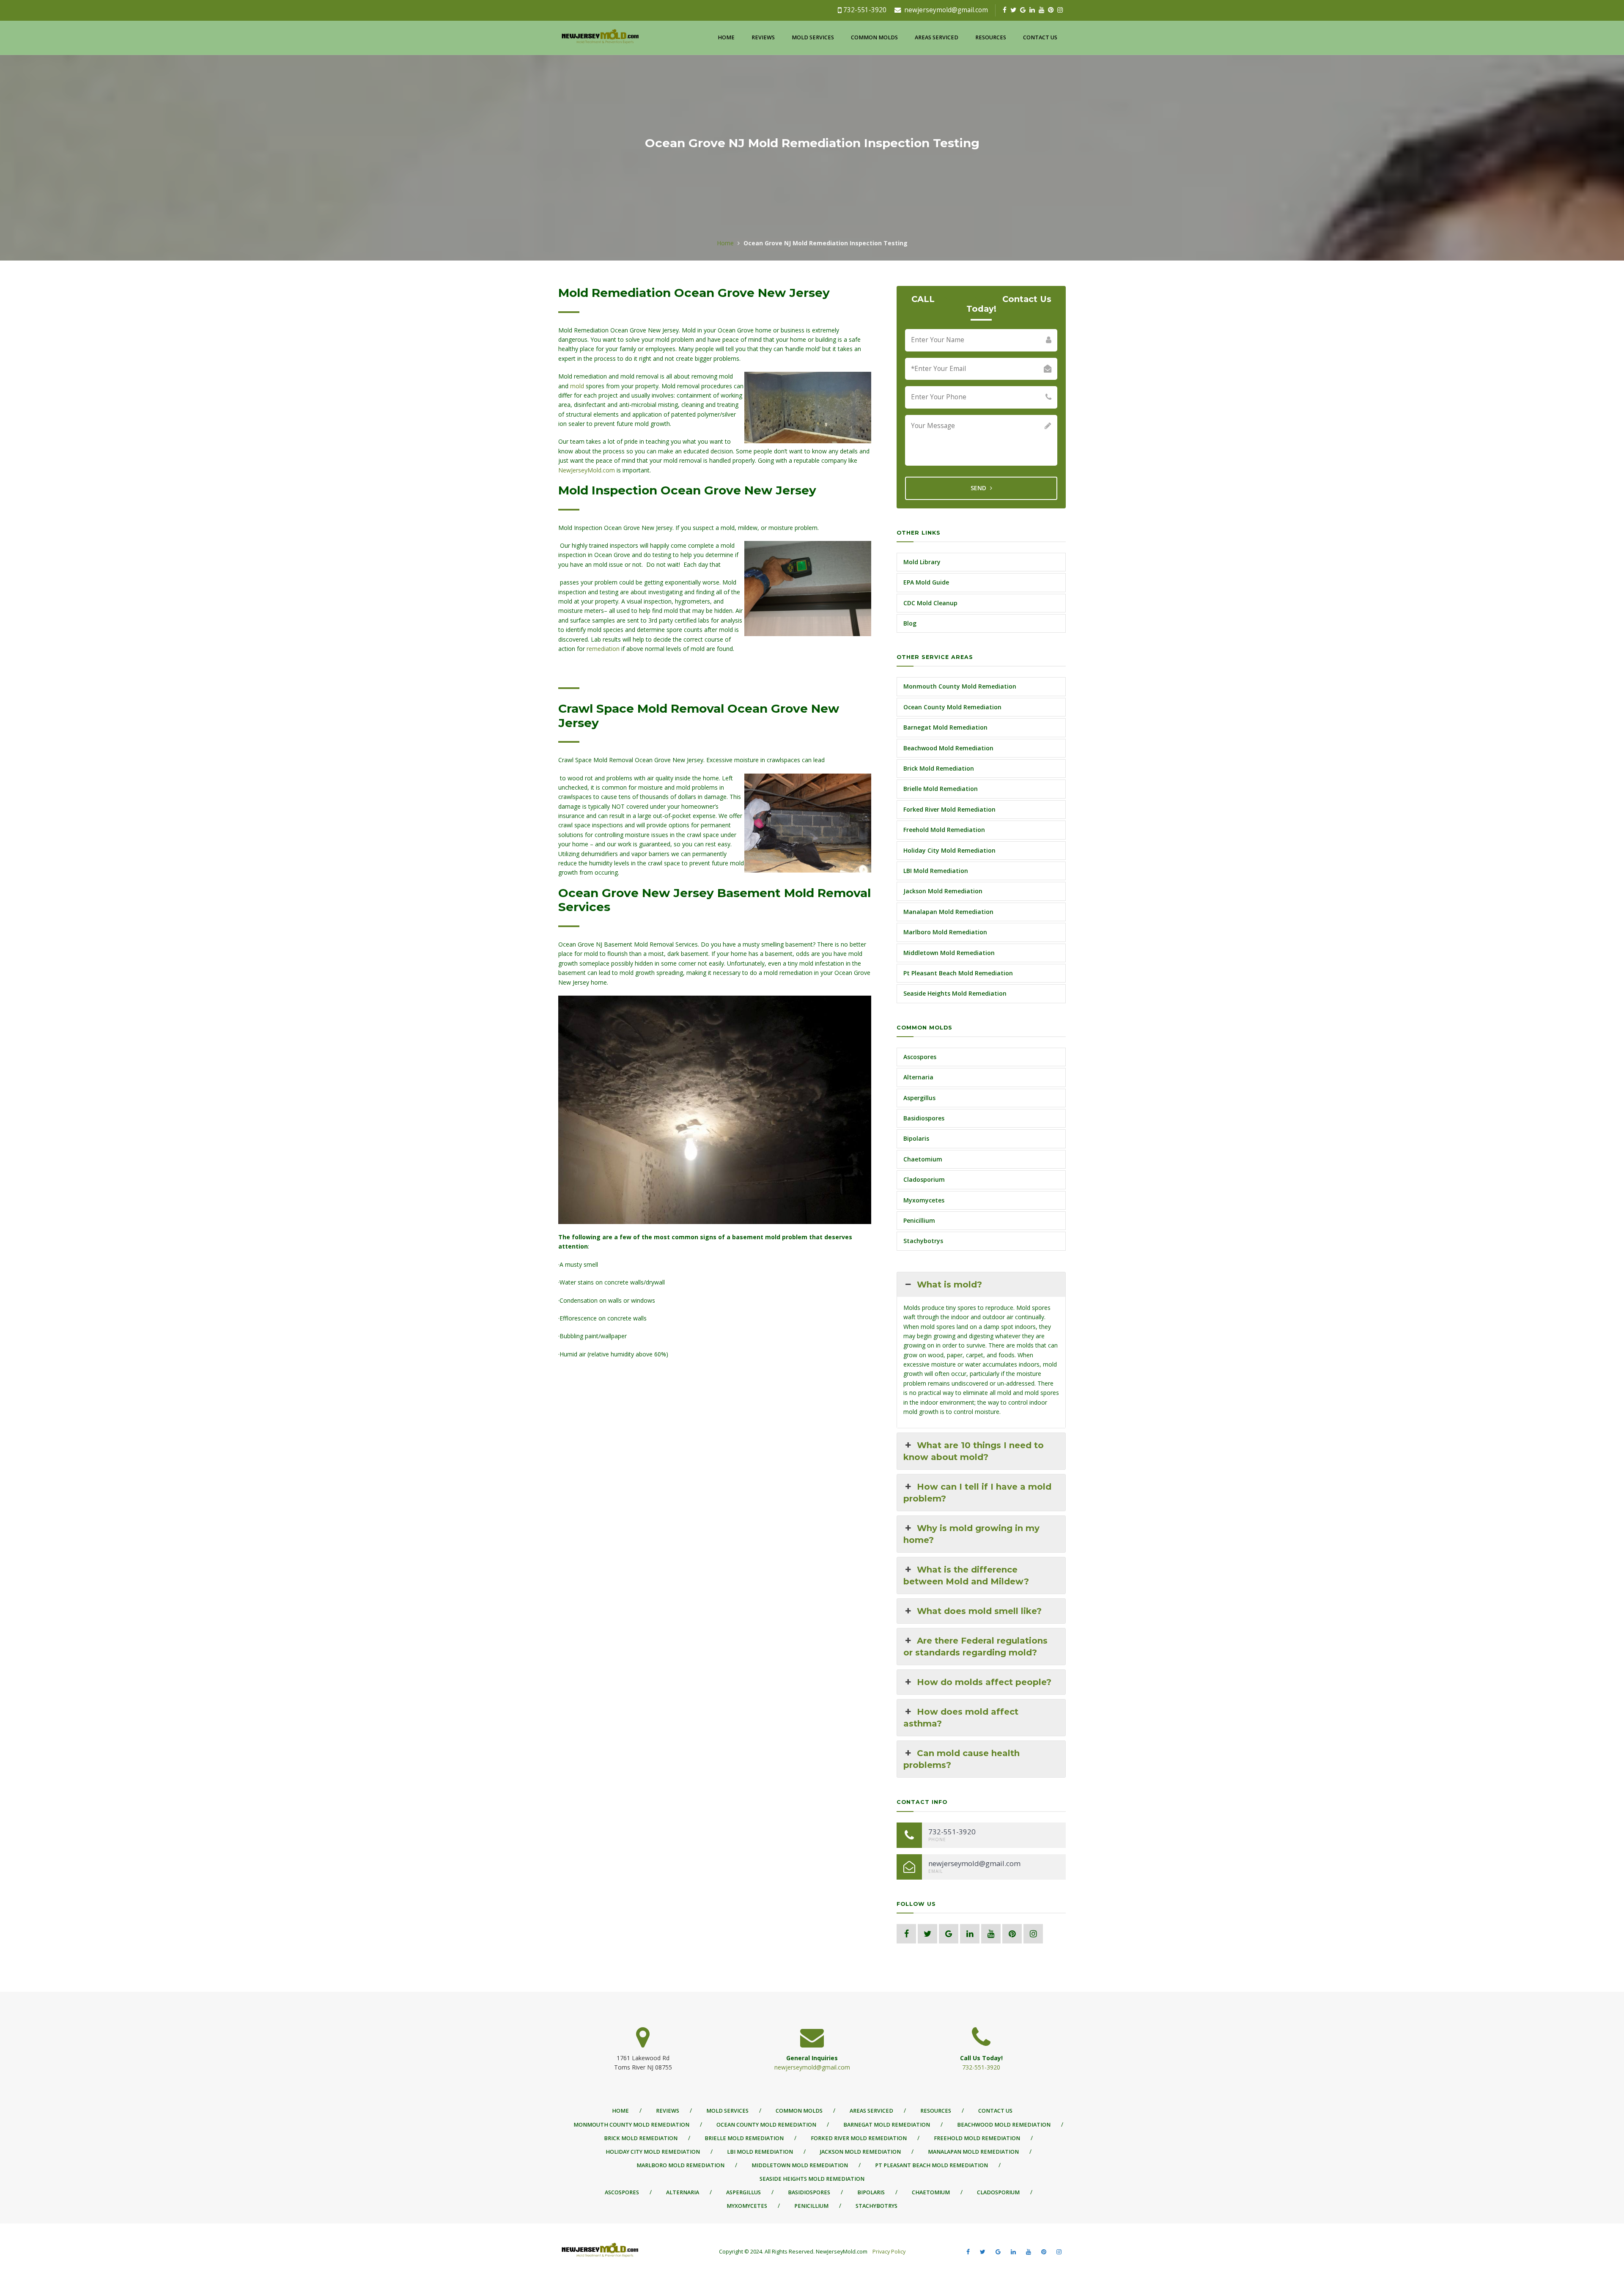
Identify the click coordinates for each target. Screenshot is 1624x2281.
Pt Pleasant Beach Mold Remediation (958, 973)
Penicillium (919, 1220)
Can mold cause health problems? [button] (962, 1759)
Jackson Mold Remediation (943, 891)
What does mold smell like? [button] (979, 1611)
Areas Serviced (937, 37)
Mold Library (922, 562)
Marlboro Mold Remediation (945, 932)
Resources (991, 37)
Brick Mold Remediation (939, 768)
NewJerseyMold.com (587, 470)
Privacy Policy (888, 2252)
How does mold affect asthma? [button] (961, 1718)
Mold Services (813, 37)
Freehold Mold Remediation (944, 830)
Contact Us (1040, 37)
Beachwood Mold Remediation (948, 748)
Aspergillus (919, 1098)
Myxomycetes (924, 1200)
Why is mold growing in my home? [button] (971, 1534)
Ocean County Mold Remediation (952, 707)
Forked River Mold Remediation (949, 809)
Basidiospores (924, 1118)
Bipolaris (916, 1138)
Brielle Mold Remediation (941, 789)
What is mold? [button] (949, 1285)
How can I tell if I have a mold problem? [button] (977, 1493)
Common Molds (874, 37)
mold (577, 386)
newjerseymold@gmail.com (946, 10)
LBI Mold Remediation (936, 871)
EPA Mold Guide (926, 582)
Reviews (763, 37)
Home (726, 37)
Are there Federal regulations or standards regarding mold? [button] (975, 1647)
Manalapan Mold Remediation (948, 912)
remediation (603, 649)
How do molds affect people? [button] (984, 1682)
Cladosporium (924, 1179)
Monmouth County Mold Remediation (960, 686)
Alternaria (918, 1077)
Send (979, 488)
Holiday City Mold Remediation (949, 850)
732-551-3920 (865, 10)
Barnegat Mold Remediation (945, 727)
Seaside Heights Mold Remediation (955, 993)
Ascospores (920, 1057)
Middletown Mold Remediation (949, 953)
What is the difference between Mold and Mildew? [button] (966, 1576)
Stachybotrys (923, 1241)
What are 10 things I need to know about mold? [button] (974, 1451)
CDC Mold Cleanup (930, 603)
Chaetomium (923, 1159)
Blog (910, 623)
